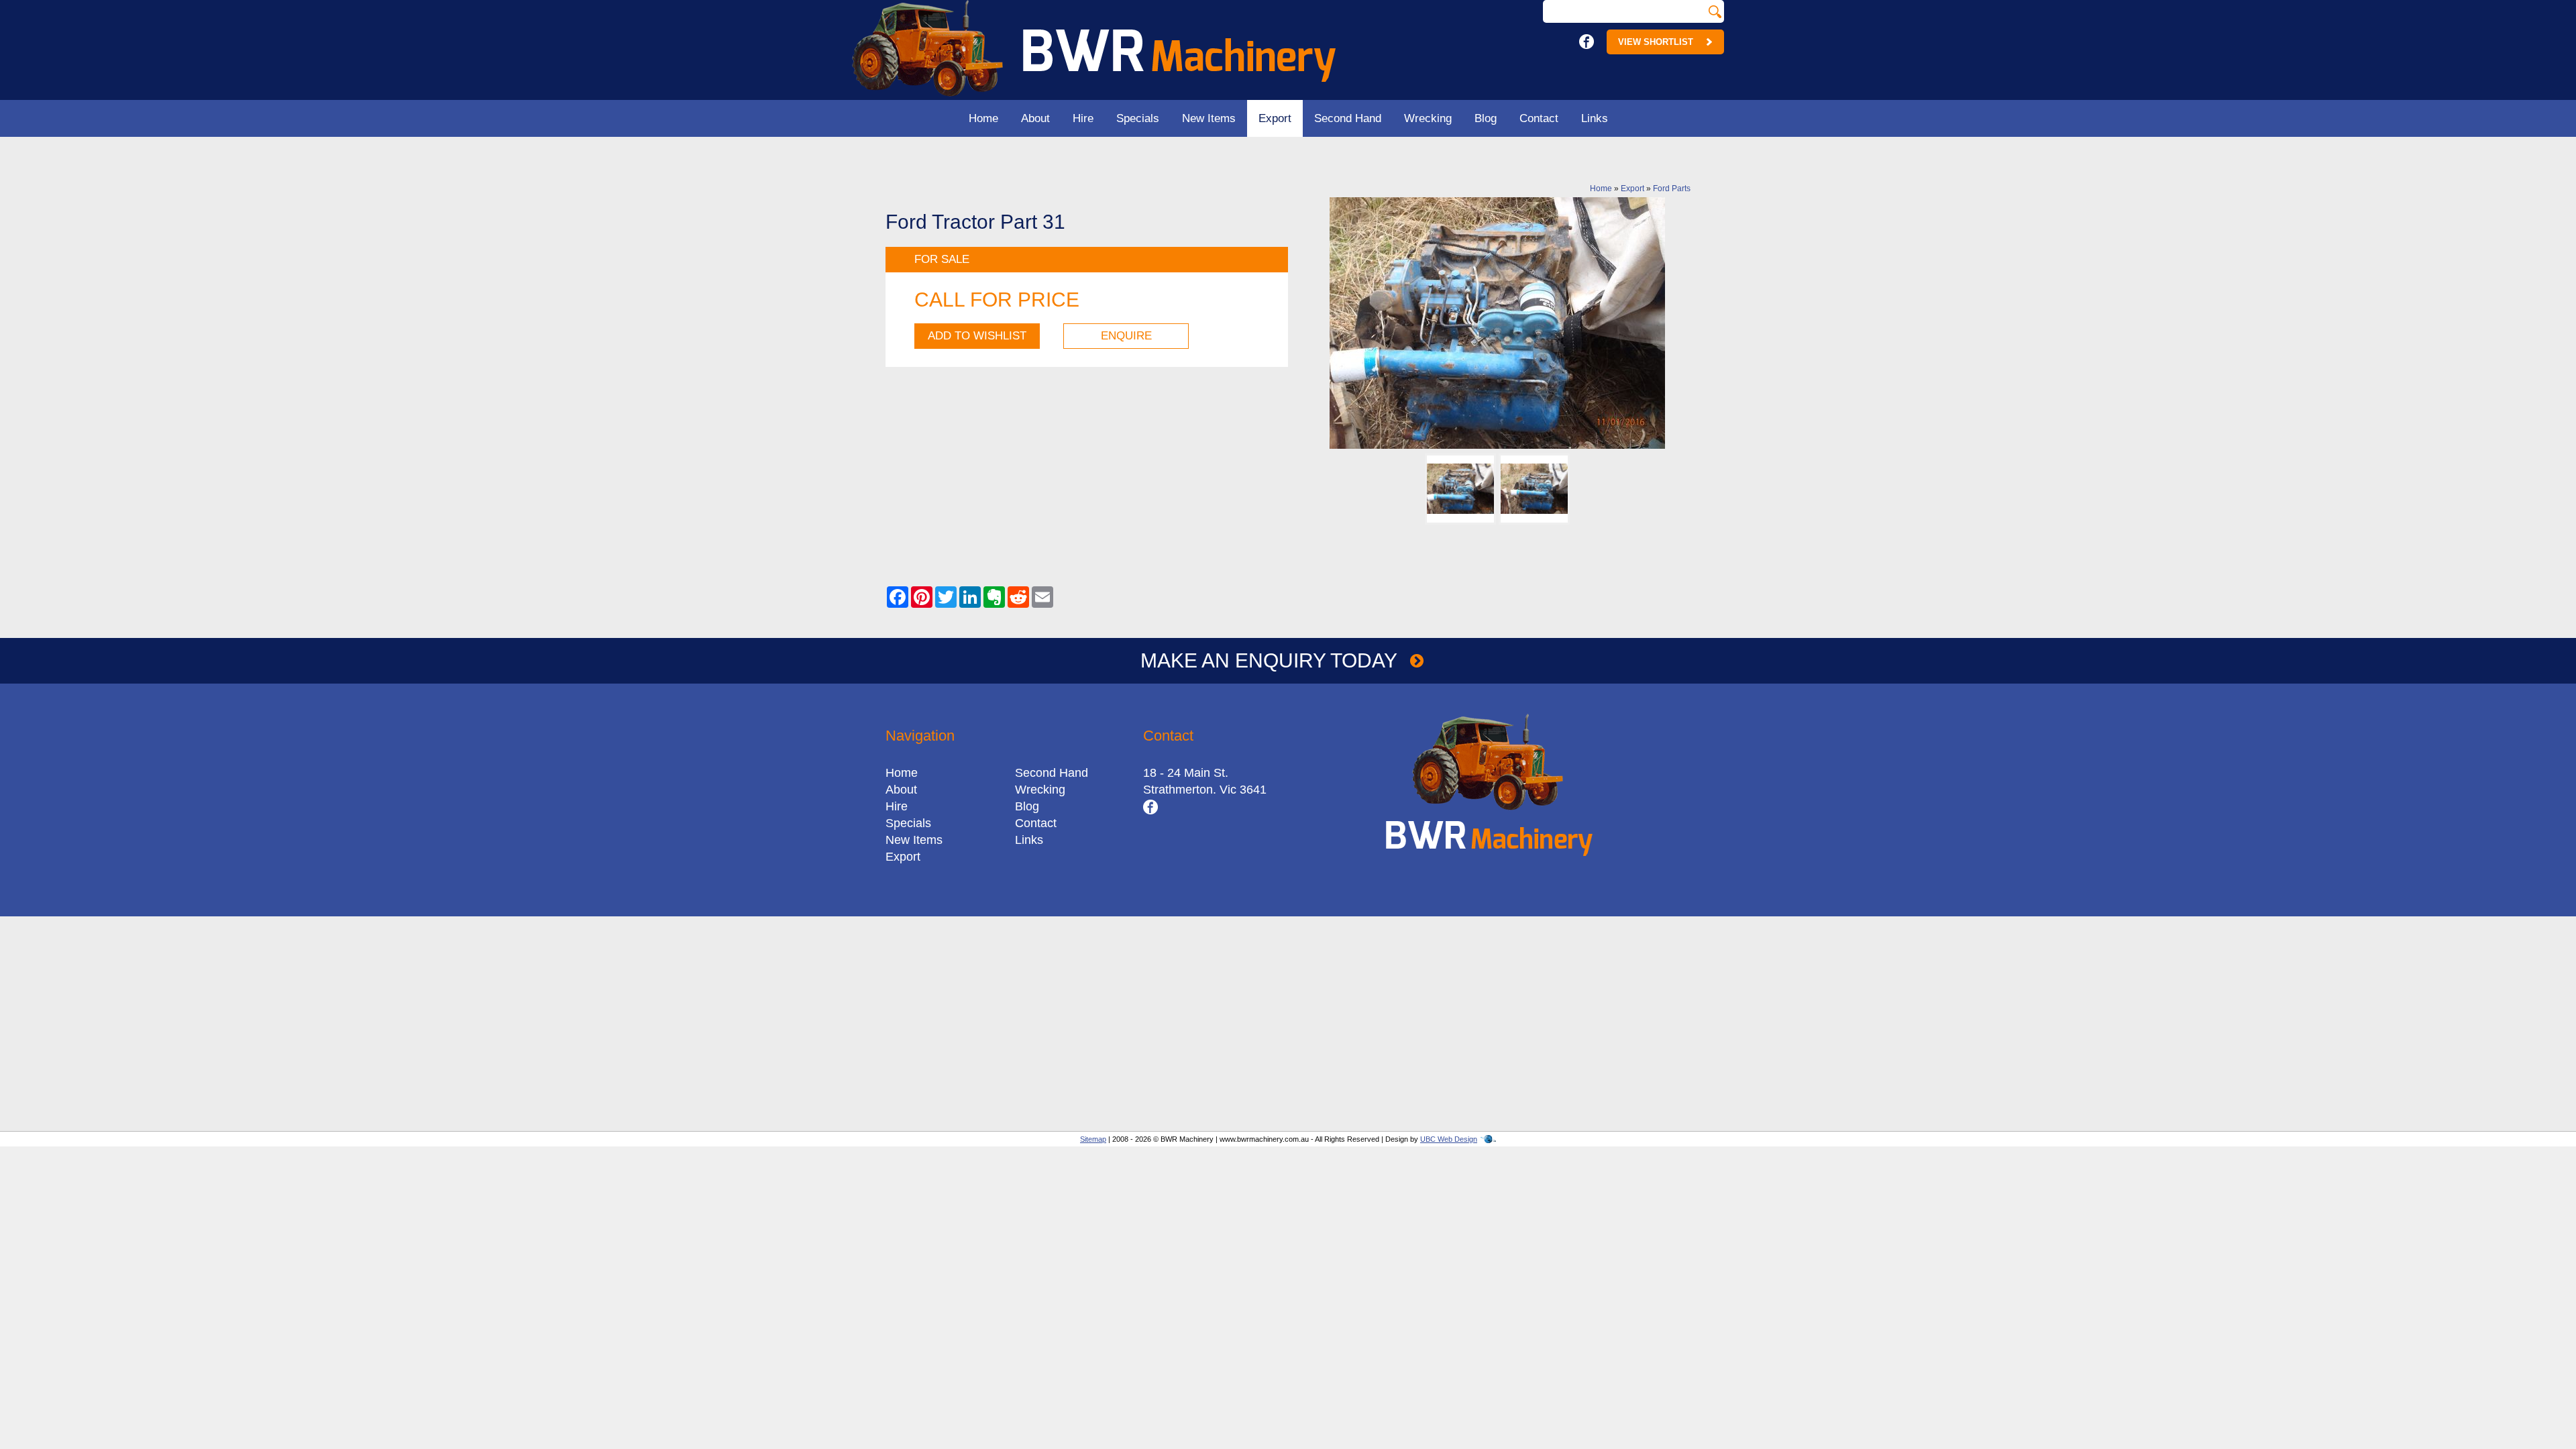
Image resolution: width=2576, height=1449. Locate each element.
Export (1275, 118)
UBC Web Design (1449, 1139)
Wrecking (1428, 118)
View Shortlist (1656, 42)
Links (1595, 118)
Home (983, 118)
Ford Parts (1672, 189)
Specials (1138, 118)
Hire (1083, 118)
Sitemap (1093, 1139)
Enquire (1126, 336)
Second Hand (1348, 118)
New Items (1209, 118)
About (1035, 118)
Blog (1486, 118)
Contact (1539, 118)
